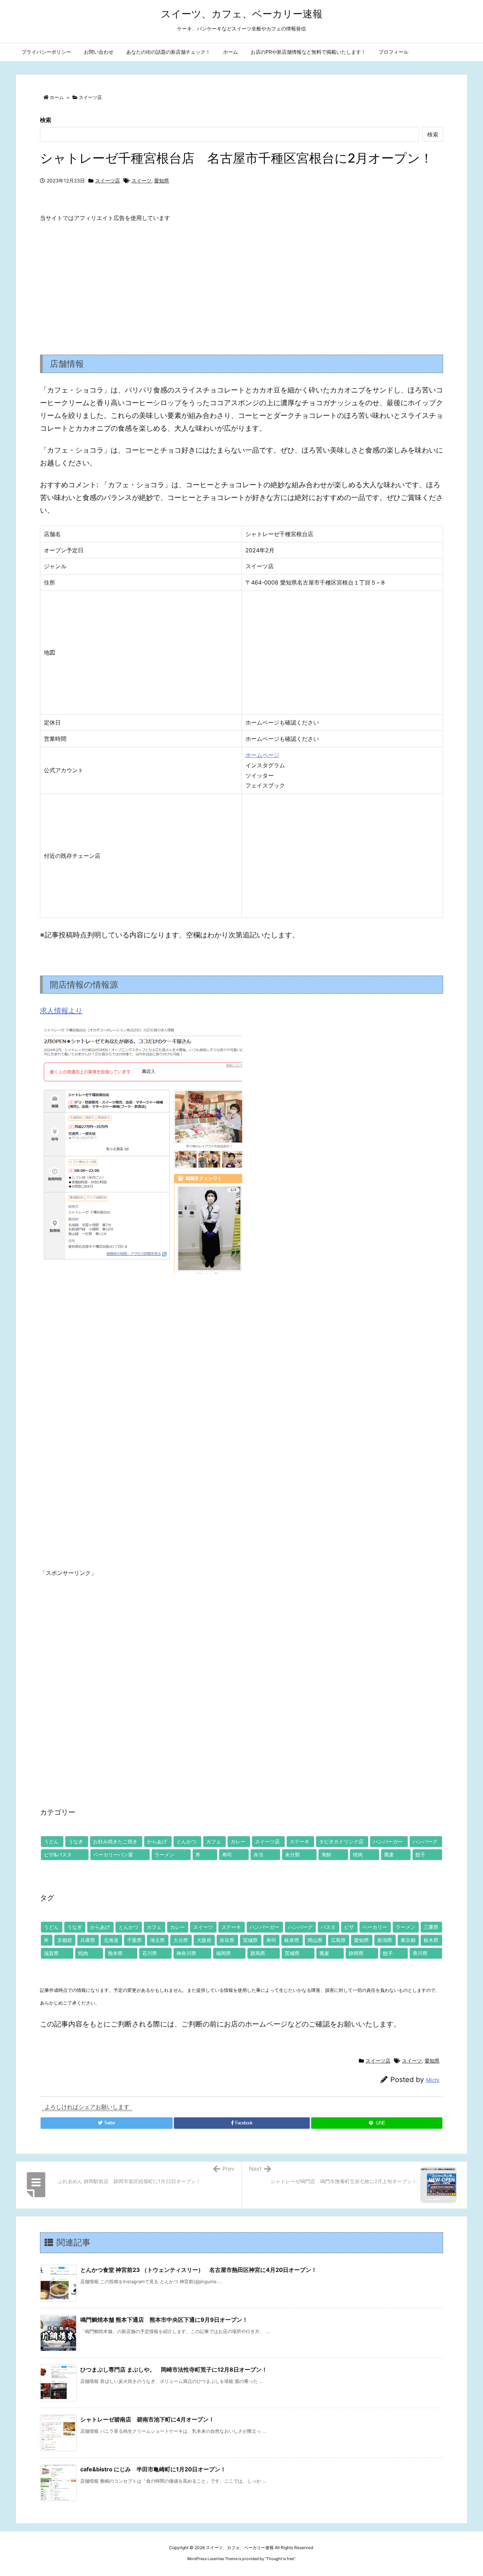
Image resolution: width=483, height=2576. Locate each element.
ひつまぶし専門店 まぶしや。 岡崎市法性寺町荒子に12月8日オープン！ (174, 2369)
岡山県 (315, 1940)
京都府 (65, 1940)
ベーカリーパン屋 (113, 1854)
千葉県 (134, 1940)
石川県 (150, 1953)
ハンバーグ (425, 1841)
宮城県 (250, 1940)
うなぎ (76, 1841)
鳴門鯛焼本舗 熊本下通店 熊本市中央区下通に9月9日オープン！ (164, 2320)
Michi (433, 2080)
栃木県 (431, 1940)
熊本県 (115, 1953)
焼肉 (358, 1854)
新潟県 (385, 1940)
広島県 (338, 1940)
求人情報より (61, 1011)
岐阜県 (292, 1940)
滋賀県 (51, 1953)
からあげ (157, 1841)
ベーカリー (375, 1927)
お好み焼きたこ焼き (115, 1841)
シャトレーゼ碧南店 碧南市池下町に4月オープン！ (147, 2419)
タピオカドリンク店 (341, 1841)
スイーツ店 (90, 97)
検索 (46, 120)
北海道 (111, 1940)
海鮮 (326, 1854)
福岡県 (223, 1953)
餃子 (420, 1854)
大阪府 (204, 1940)
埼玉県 (157, 1940)
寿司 (227, 1854)
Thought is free (280, 2559)
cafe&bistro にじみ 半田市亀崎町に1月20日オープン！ (153, 2469)
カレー (238, 1841)
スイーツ (141, 181)
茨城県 (292, 1953)
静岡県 (356, 1953)
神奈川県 (186, 1953)
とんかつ (186, 1841)
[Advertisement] (241, 283)
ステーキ (299, 1841)
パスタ (328, 1927)
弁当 (258, 1854)
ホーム (57, 97)
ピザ (349, 1927)
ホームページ (262, 755)
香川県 (420, 1953)
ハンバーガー (388, 1841)
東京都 (408, 1940)
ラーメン (164, 1854)
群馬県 (258, 1953)
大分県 (181, 1940)
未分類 (292, 1854)
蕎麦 (389, 1854)
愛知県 (162, 181)
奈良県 (227, 1940)
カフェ (214, 1841)
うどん (51, 1841)
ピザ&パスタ (58, 1854)
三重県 (431, 1927)
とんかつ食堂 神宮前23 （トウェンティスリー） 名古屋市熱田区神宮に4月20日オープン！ (199, 2270)
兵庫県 (88, 1940)
